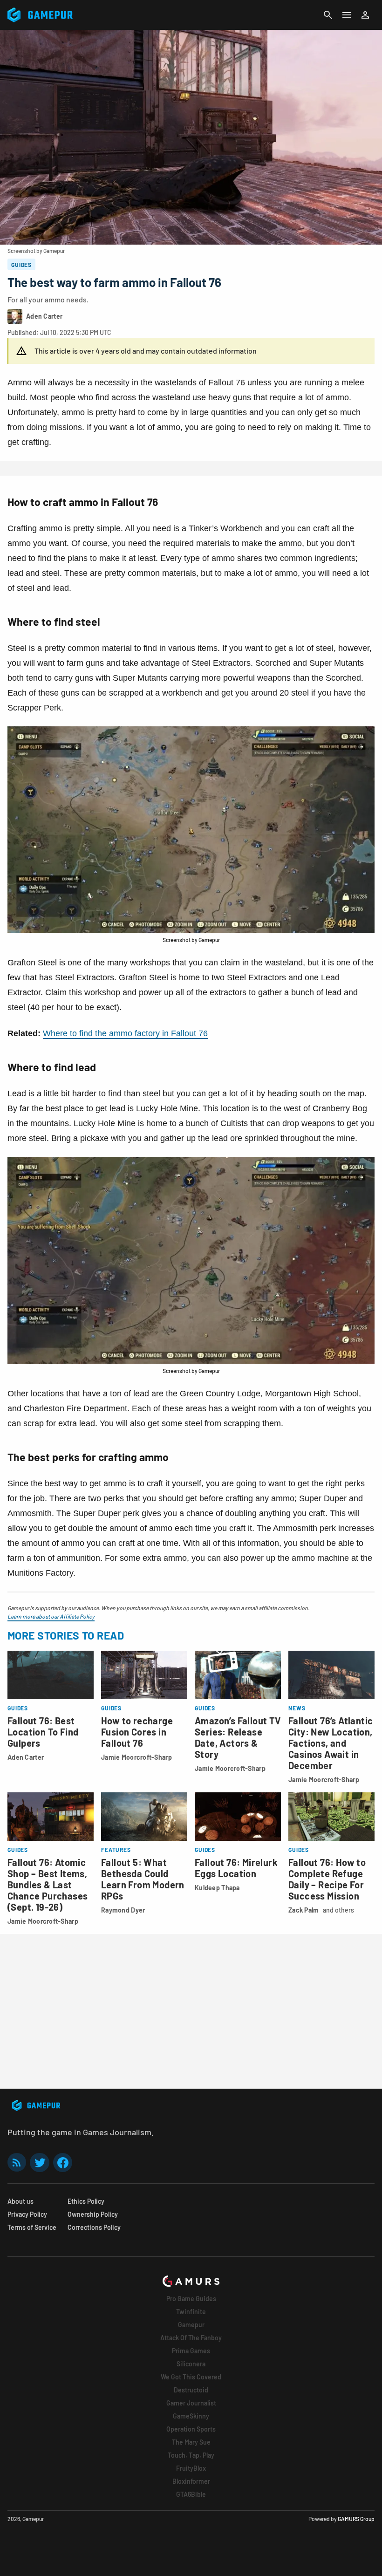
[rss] (17, 2163)
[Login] (365, 15)
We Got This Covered (191, 2377)
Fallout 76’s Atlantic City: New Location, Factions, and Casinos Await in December (331, 1743)
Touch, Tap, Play (191, 2455)
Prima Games (191, 2351)
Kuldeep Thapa (217, 1888)
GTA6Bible (191, 2494)
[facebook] (63, 2163)
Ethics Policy (86, 2201)
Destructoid (191, 2390)
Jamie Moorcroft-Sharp (136, 1757)
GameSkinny (191, 2416)
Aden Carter (26, 1757)
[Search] (328, 15)
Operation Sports (191, 2429)
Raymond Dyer (123, 1910)
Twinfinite (191, 2312)
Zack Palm (304, 1910)
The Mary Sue (191, 2442)
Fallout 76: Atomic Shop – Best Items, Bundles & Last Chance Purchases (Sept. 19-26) (48, 1885)
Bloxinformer (191, 2481)
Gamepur (191, 2325)
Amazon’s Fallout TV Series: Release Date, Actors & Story (238, 1737)
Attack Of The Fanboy (191, 2338)
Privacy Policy (27, 2214)
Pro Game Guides (191, 2299)
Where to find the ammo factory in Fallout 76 (125, 1033)
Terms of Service (32, 2227)
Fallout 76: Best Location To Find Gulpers (43, 1732)
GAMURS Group (356, 2519)
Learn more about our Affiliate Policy (51, 1616)
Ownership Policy (93, 2214)
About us (20, 2201)
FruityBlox (191, 2468)
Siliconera (191, 2364)
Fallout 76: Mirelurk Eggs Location (236, 1868)
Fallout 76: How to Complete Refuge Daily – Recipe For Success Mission (327, 1879)
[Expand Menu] (347, 15)
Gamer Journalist (191, 2403)
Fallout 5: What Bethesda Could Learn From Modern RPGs (143, 1879)
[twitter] (40, 2163)
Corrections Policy (94, 2227)
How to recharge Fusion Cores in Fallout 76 (137, 1732)
